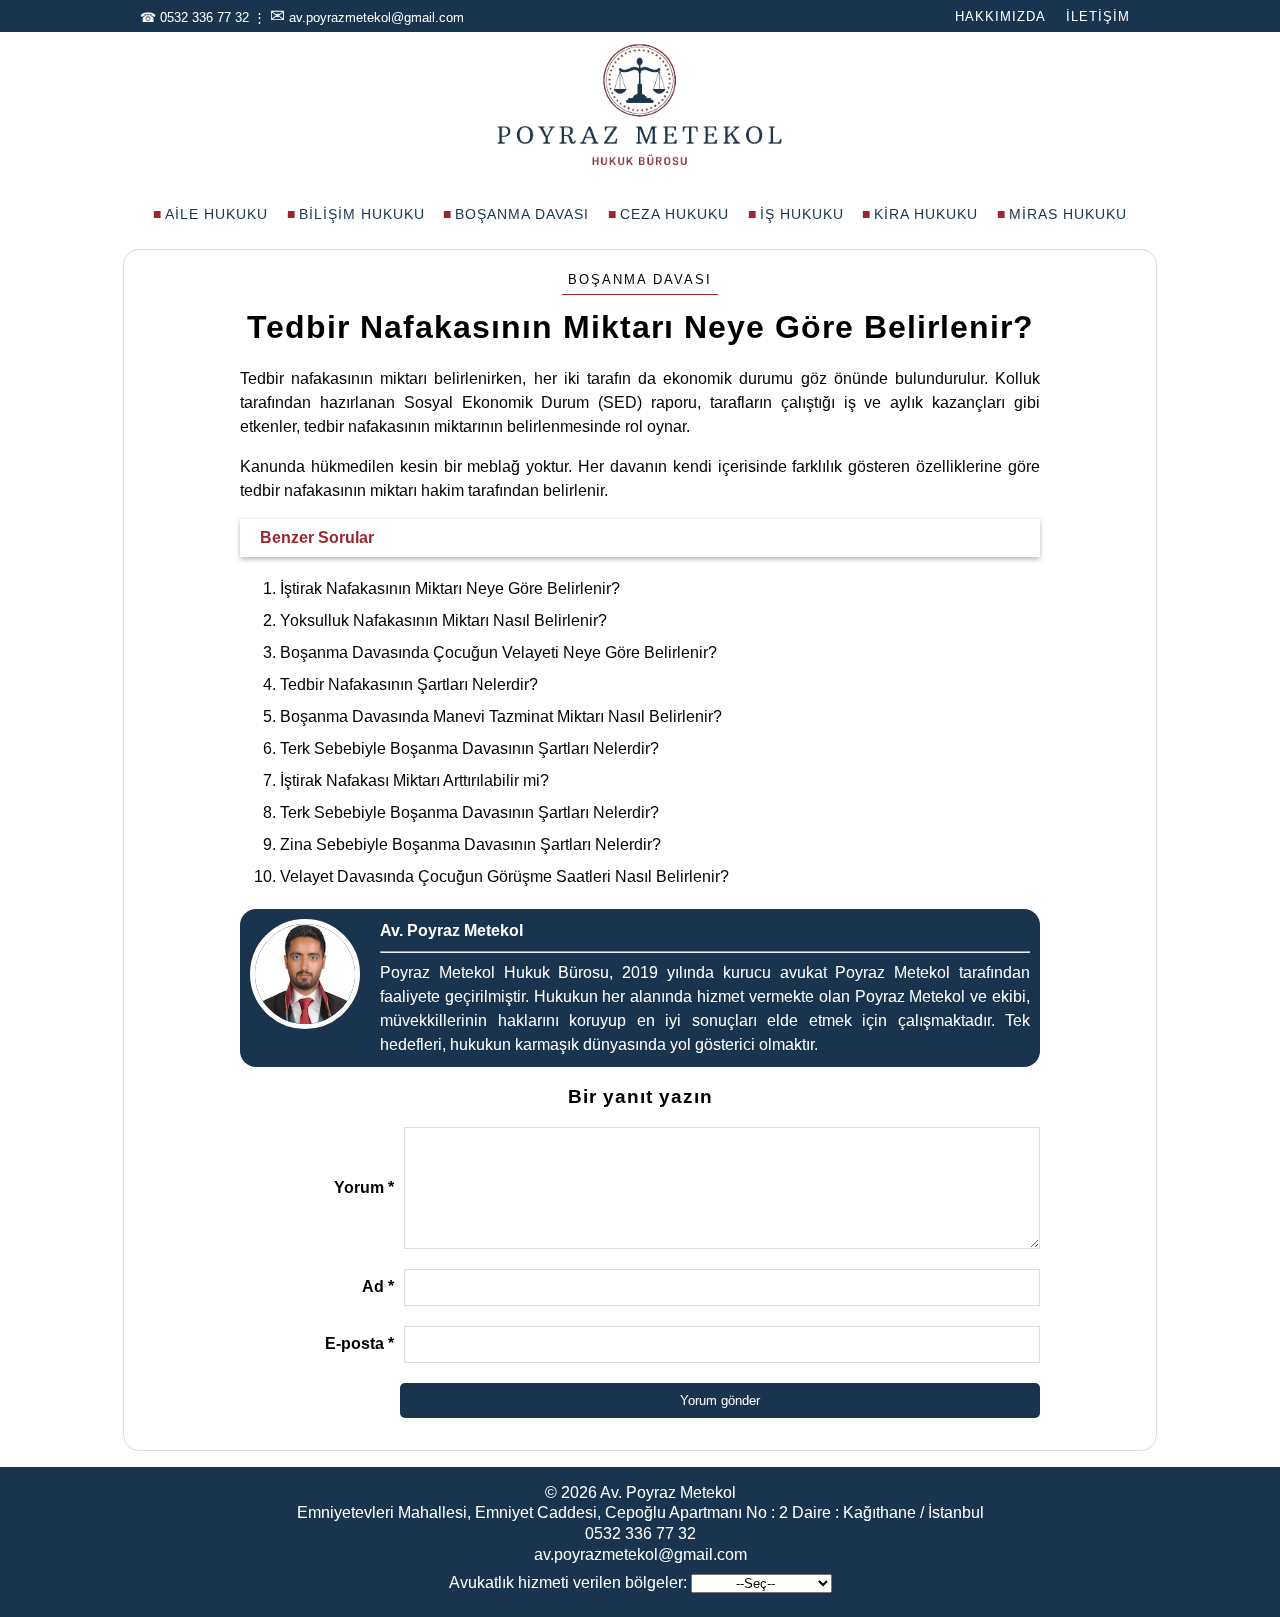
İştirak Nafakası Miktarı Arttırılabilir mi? (414, 780)
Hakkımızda (1000, 16)
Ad (378, 1286)
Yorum (364, 1187)
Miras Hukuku (1068, 214)
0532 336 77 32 (204, 17)
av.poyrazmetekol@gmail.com (376, 17)
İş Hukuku (802, 214)
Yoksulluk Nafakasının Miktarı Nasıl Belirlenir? (443, 620)
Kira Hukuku (926, 214)
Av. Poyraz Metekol (668, 1492)
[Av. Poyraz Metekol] (639, 163)
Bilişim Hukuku (362, 214)
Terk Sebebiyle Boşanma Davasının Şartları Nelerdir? (469, 748)
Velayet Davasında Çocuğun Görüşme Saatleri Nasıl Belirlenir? (504, 876)
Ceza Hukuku (674, 214)
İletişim (1098, 16)
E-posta (359, 1343)
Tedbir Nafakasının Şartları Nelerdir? (409, 684)
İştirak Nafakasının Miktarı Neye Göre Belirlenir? (450, 588)
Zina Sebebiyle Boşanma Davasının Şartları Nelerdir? (470, 844)
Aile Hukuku (216, 214)
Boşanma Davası (522, 214)
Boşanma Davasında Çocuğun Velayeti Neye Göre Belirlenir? (498, 652)
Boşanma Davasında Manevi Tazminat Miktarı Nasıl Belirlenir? (501, 716)
